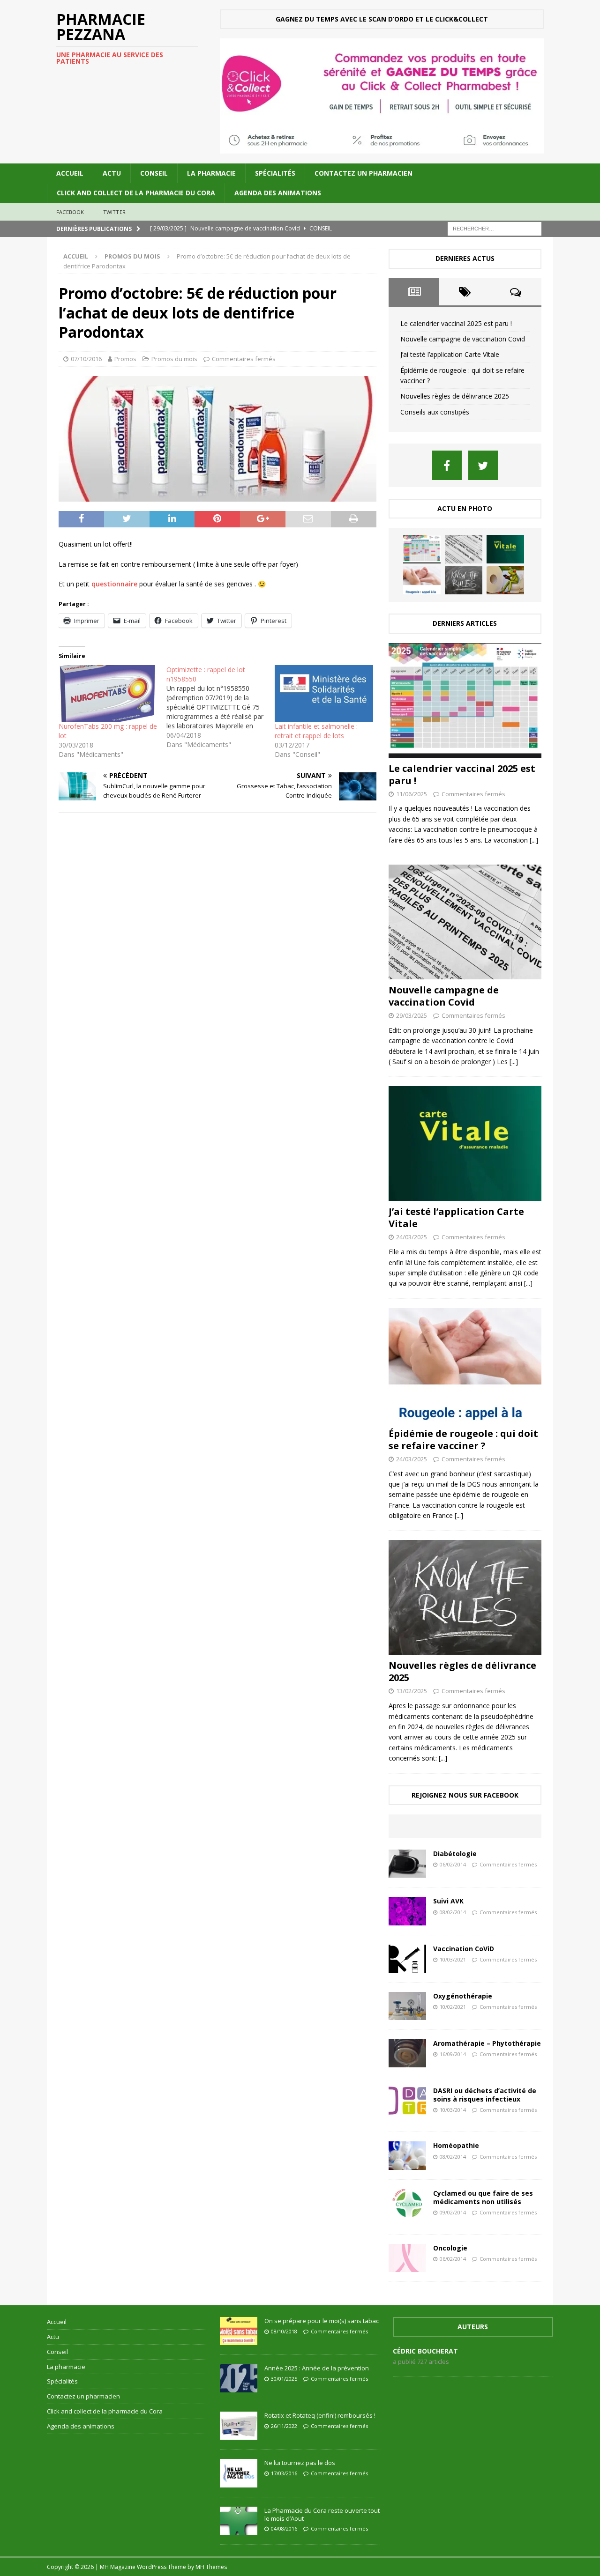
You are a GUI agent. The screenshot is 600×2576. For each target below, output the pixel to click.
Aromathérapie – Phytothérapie (487, 2043)
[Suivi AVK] (407, 1911)
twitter (114, 212)
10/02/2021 (453, 2007)
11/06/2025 (412, 794)
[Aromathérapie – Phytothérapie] (407, 2053)
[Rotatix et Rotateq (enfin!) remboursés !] (239, 2426)
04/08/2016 (284, 2528)
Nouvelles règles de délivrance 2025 (455, 396)
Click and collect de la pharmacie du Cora (136, 193)
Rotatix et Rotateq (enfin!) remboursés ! (320, 2415)
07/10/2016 (86, 359)
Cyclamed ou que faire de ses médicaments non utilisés (483, 2197)
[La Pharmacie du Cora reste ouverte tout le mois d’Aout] (239, 2521)
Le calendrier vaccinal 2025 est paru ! (456, 323)
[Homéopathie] (407, 2155)
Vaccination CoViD (464, 1949)
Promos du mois (174, 359)
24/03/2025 (412, 1237)
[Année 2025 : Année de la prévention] (239, 2378)
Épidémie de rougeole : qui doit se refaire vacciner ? (463, 1440)
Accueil (70, 173)
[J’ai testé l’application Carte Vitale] (505, 549)
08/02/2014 (453, 1912)
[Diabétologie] (407, 1864)
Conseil (154, 173)
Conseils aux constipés (435, 412)
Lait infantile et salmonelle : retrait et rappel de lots (316, 731)
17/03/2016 (284, 2473)
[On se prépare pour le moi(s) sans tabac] (239, 2331)
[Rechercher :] (495, 228)
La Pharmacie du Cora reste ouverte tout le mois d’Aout (322, 2514)
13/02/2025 (412, 1691)
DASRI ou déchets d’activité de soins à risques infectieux (485, 2095)
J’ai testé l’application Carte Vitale (450, 354)
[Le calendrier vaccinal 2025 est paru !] (422, 549)
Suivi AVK (448, 1901)
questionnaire (115, 584)
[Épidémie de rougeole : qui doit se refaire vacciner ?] (422, 580)
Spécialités (275, 173)
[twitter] (483, 465)
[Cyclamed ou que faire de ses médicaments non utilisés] (407, 2203)
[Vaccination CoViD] (407, 1959)
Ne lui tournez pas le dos (300, 2463)
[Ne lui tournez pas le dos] (239, 2473)
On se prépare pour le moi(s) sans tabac (322, 2321)
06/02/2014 (453, 1864)
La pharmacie (211, 173)
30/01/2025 (284, 2379)
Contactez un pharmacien (364, 173)
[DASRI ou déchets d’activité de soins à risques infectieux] (407, 2101)
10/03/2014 (453, 2110)
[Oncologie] (407, 2258)
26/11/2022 (284, 2426)
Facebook (70, 212)
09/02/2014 (453, 2212)
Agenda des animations (278, 193)
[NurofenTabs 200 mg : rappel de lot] (108, 693)
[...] (534, 840)
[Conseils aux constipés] (505, 580)
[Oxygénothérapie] (407, 2006)
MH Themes (211, 2567)
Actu (112, 173)
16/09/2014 (453, 2054)
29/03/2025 (412, 1015)
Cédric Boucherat (425, 2351)
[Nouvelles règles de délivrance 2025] (464, 580)
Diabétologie (455, 1854)
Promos (125, 359)
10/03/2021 (453, 1959)
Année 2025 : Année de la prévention (317, 2368)
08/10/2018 (284, 2331)
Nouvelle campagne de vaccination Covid (463, 339)
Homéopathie (456, 2145)
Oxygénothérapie (463, 1996)
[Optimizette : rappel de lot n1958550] (220, 707)
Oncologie (450, 2248)
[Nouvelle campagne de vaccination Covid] (464, 549)
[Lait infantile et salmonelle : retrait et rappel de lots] (324, 693)
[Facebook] (447, 465)
